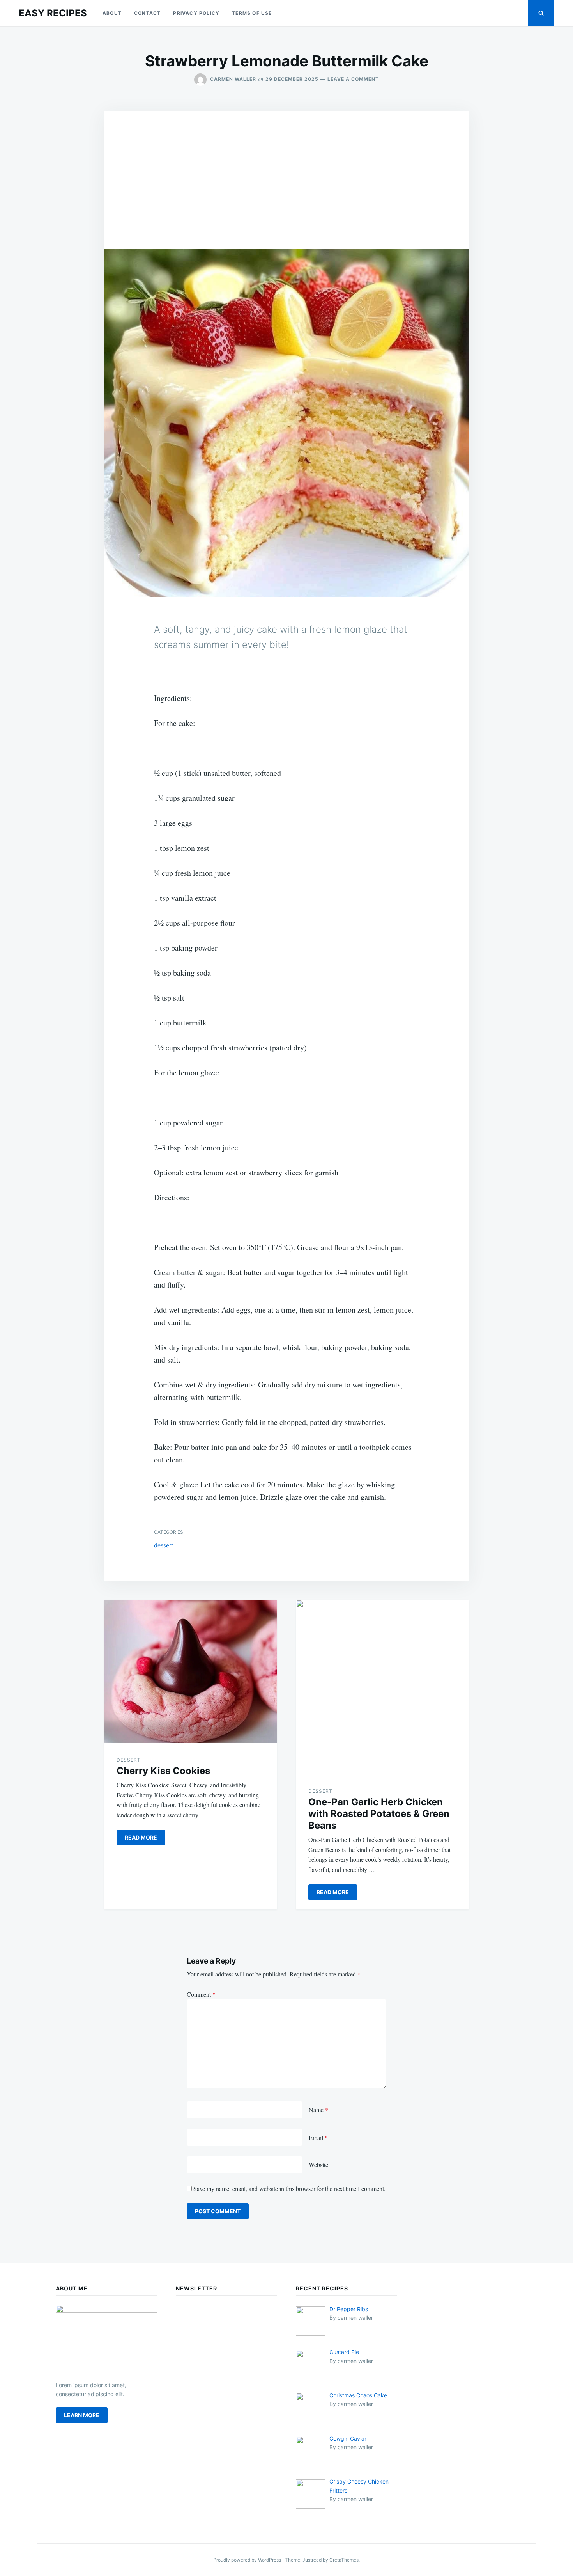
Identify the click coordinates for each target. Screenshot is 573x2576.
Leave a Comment (353, 79)
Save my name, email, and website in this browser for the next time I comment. (289, 2188)
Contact (147, 13)
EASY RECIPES (53, 13)
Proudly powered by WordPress (248, 2560)
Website (318, 2165)
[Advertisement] (286, 169)
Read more (141, 1837)
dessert (164, 1545)
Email (318, 2137)
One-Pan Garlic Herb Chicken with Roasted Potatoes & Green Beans (379, 1814)
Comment (201, 1994)
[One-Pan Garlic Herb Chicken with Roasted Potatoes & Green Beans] (382, 1687)
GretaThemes (344, 2560)
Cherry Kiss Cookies (163, 1771)
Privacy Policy (196, 13)
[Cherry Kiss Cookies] (191, 1671)
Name (318, 2110)
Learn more (82, 2415)
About (112, 13)
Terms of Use (252, 13)
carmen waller (233, 79)
